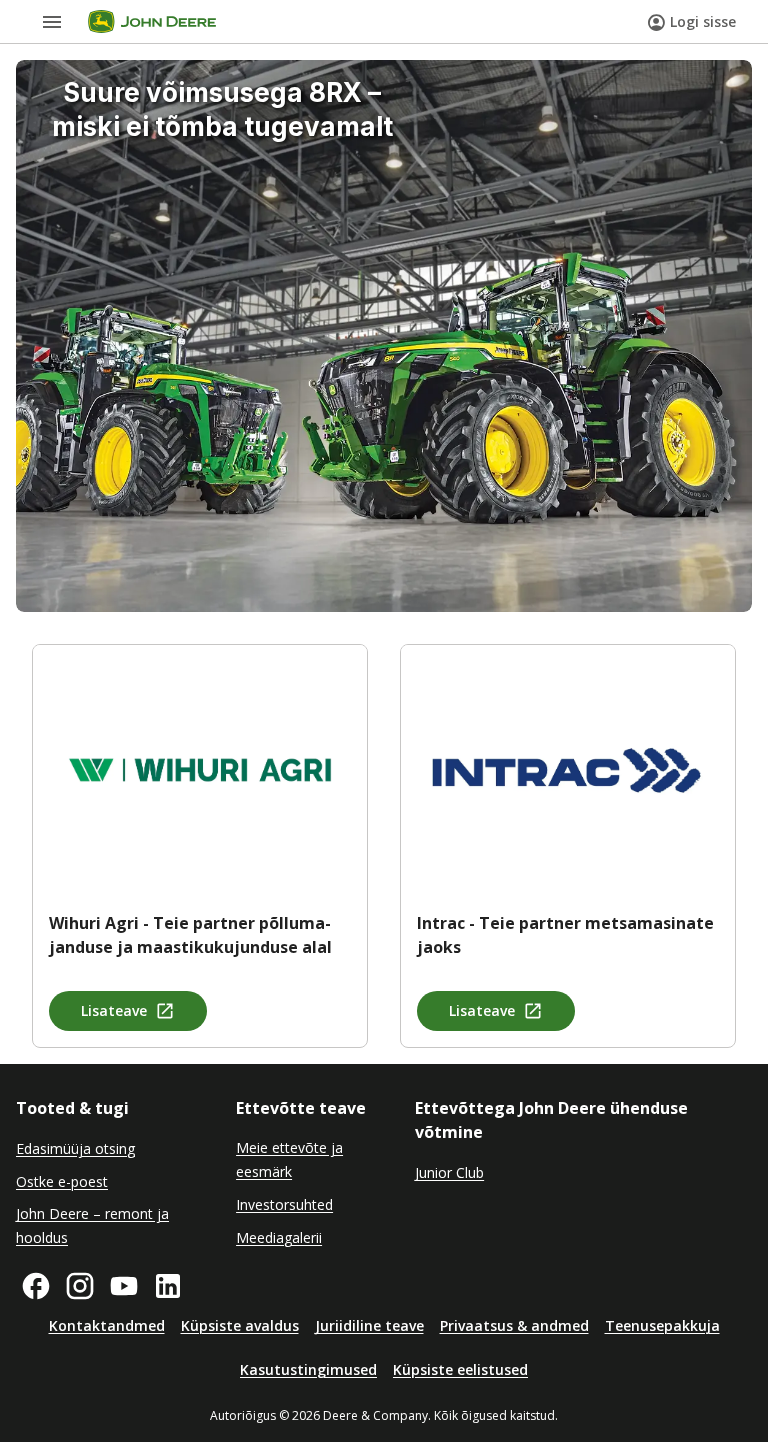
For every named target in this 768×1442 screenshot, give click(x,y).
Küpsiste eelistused (460, 1369)
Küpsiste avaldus (240, 1325)
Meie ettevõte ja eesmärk (289, 1159)
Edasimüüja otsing (75, 1148)
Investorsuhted (284, 1204)
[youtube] (124, 1286)
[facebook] (36, 1286)
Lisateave (114, 1010)
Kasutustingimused (308, 1369)
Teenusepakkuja (662, 1325)
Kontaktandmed (107, 1325)
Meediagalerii (279, 1237)
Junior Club (449, 1172)
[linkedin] (168, 1286)
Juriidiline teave (369, 1325)
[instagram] (80, 1286)
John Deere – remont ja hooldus (92, 1225)
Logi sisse (703, 21)
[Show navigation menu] (52, 22)
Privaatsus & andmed (514, 1325)
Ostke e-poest (62, 1181)
